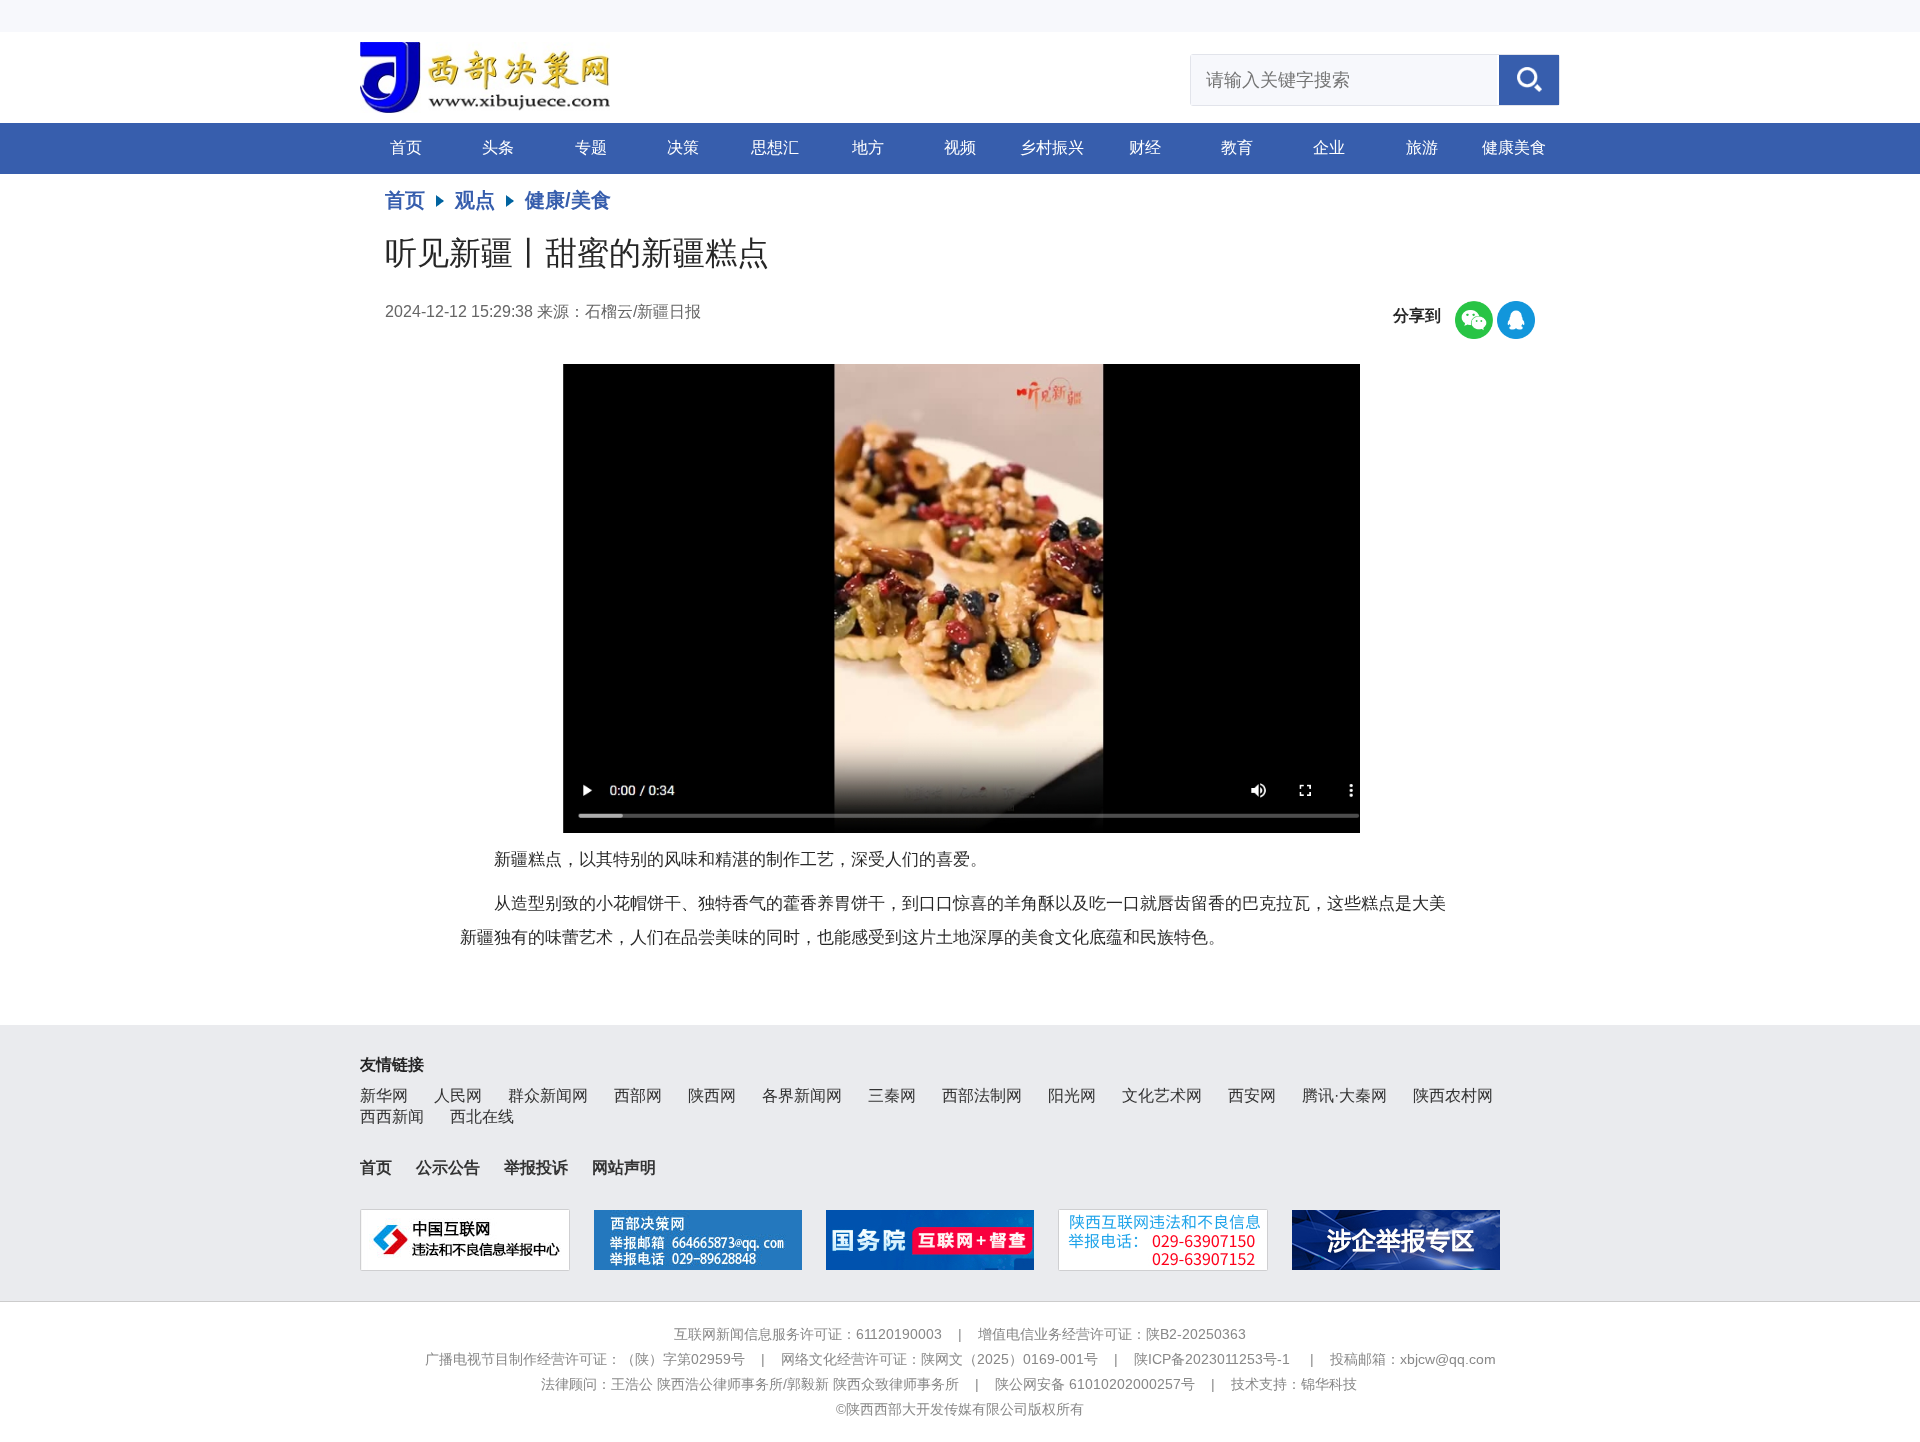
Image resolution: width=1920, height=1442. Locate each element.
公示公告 (448, 1167)
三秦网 (892, 1095)
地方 (868, 147)
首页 (406, 147)
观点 (475, 200)
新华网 (384, 1095)
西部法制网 (982, 1095)
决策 (683, 147)
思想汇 (775, 147)
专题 (591, 147)
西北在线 (482, 1116)
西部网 (638, 1095)
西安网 (1252, 1095)
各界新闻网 (802, 1095)
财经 (1145, 147)
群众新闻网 (548, 1095)
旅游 (1422, 147)
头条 (498, 147)
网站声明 (624, 1167)
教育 (1237, 147)
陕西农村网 (1453, 1095)
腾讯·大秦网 (1344, 1095)
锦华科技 (1329, 1384)
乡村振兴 (1052, 147)
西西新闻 (392, 1116)
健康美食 (1514, 147)
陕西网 (712, 1095)
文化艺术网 (1162, 1095)
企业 (1329, 147)
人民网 (458, 1095)
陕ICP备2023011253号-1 (1212, 1359)
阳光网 (1072, 1095)
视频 (960, 147)
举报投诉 (536, 1167)
